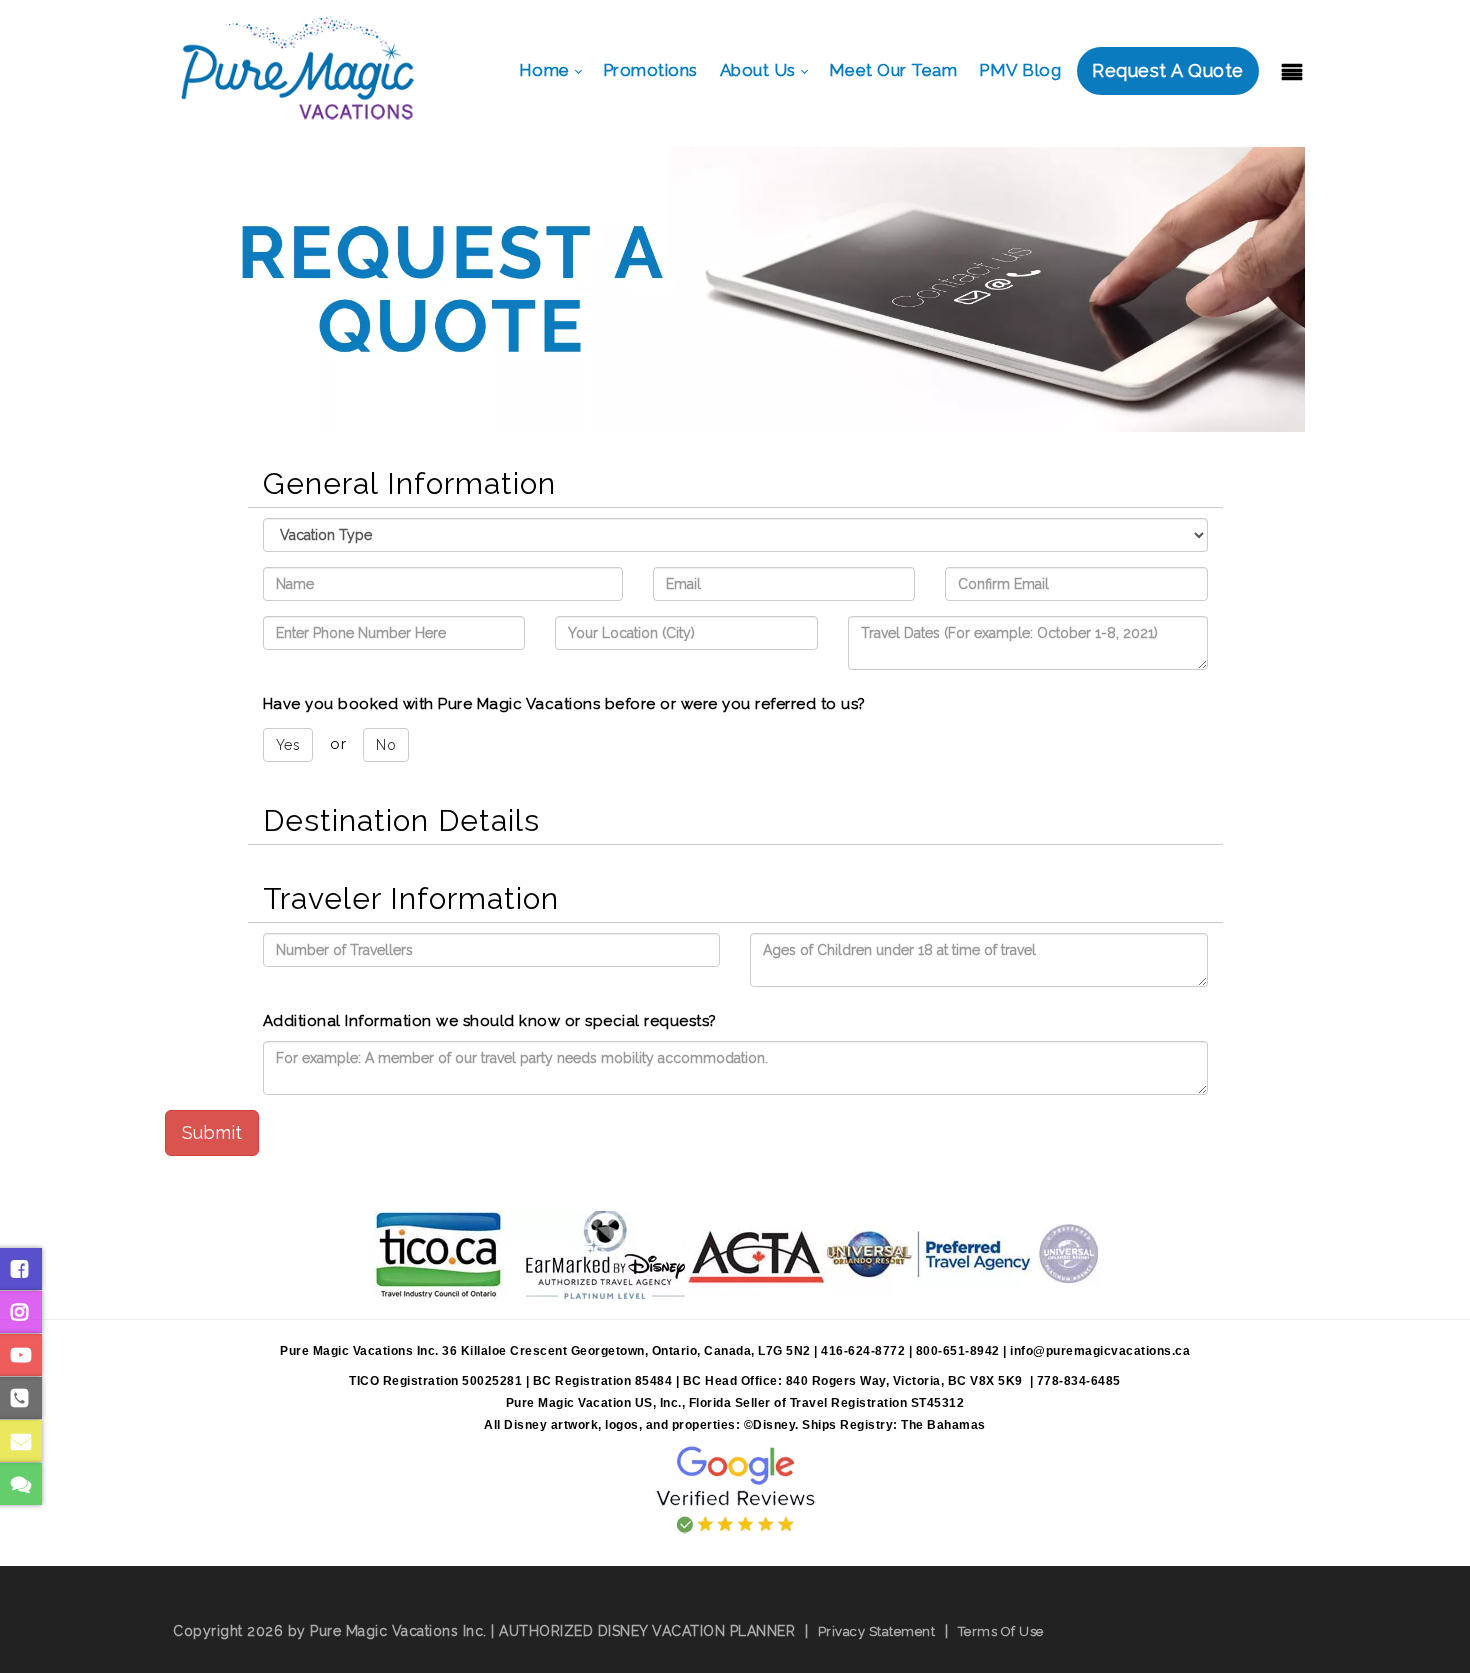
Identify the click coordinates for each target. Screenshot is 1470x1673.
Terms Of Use (1001, 1631)
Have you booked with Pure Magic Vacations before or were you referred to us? (564, 704)
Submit (212, 1132)
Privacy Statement (877, 1631)
